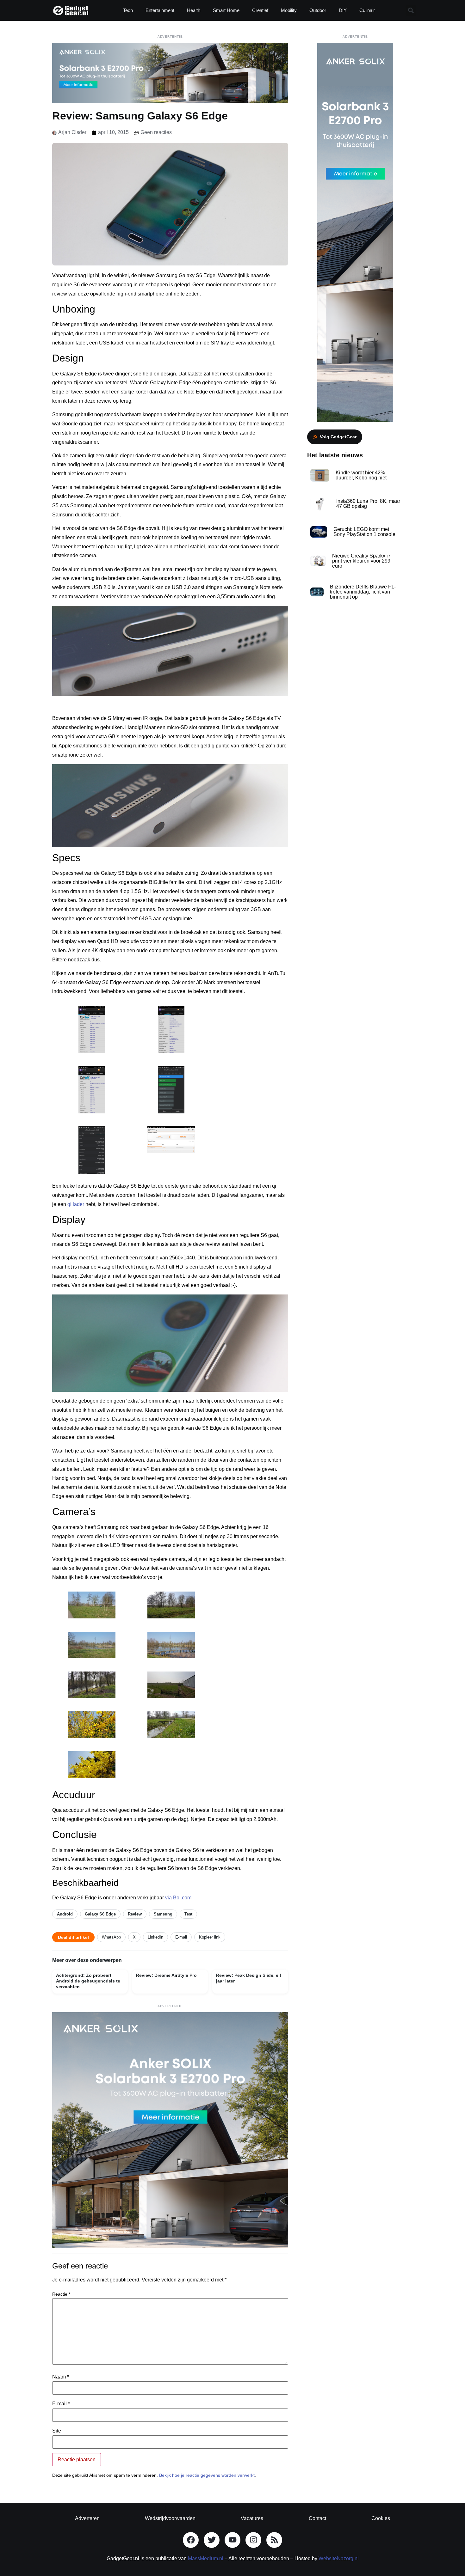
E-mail (181, 1937)
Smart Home (226, 10)
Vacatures (252, 2518)
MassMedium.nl (206, 2558)
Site (57, 2431)
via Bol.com (178, 1898)
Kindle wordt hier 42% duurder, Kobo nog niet (361, 475)
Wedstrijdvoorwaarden (170, 2518)
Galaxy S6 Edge (100, 1914)
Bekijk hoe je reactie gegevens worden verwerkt (207, 2475)
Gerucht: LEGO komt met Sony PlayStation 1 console (364, 532)
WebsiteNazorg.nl (339, 2558)
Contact (317, 2518)
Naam (61, 2377)
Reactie (61, 2294)
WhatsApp (111, 1937)
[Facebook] (191, 2540)
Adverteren (87, 2518)
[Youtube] (232, 2540)
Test (188, 1914)
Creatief (260, 10)
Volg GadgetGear (338, 437)
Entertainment (160, 10)
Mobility (289, 10)
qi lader (76, 1204)
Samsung (163, 1914)
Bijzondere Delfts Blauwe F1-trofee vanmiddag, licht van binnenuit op (363, 592)
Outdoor (318, 10)
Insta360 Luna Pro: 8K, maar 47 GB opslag (368, 504)
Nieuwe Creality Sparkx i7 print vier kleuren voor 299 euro (361, 561)
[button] (411, 11)
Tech (128, 10)
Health (194, 10)
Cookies (381, 2518)
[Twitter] (212, 2540)
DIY (343, 10)
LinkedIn (155, 1937)
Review (135, 1914)
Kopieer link (210, 1937)
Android (65, 1914)
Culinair (367, 10)
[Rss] (274, 2540)
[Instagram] (253, 2540)
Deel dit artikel (73, 1937)
